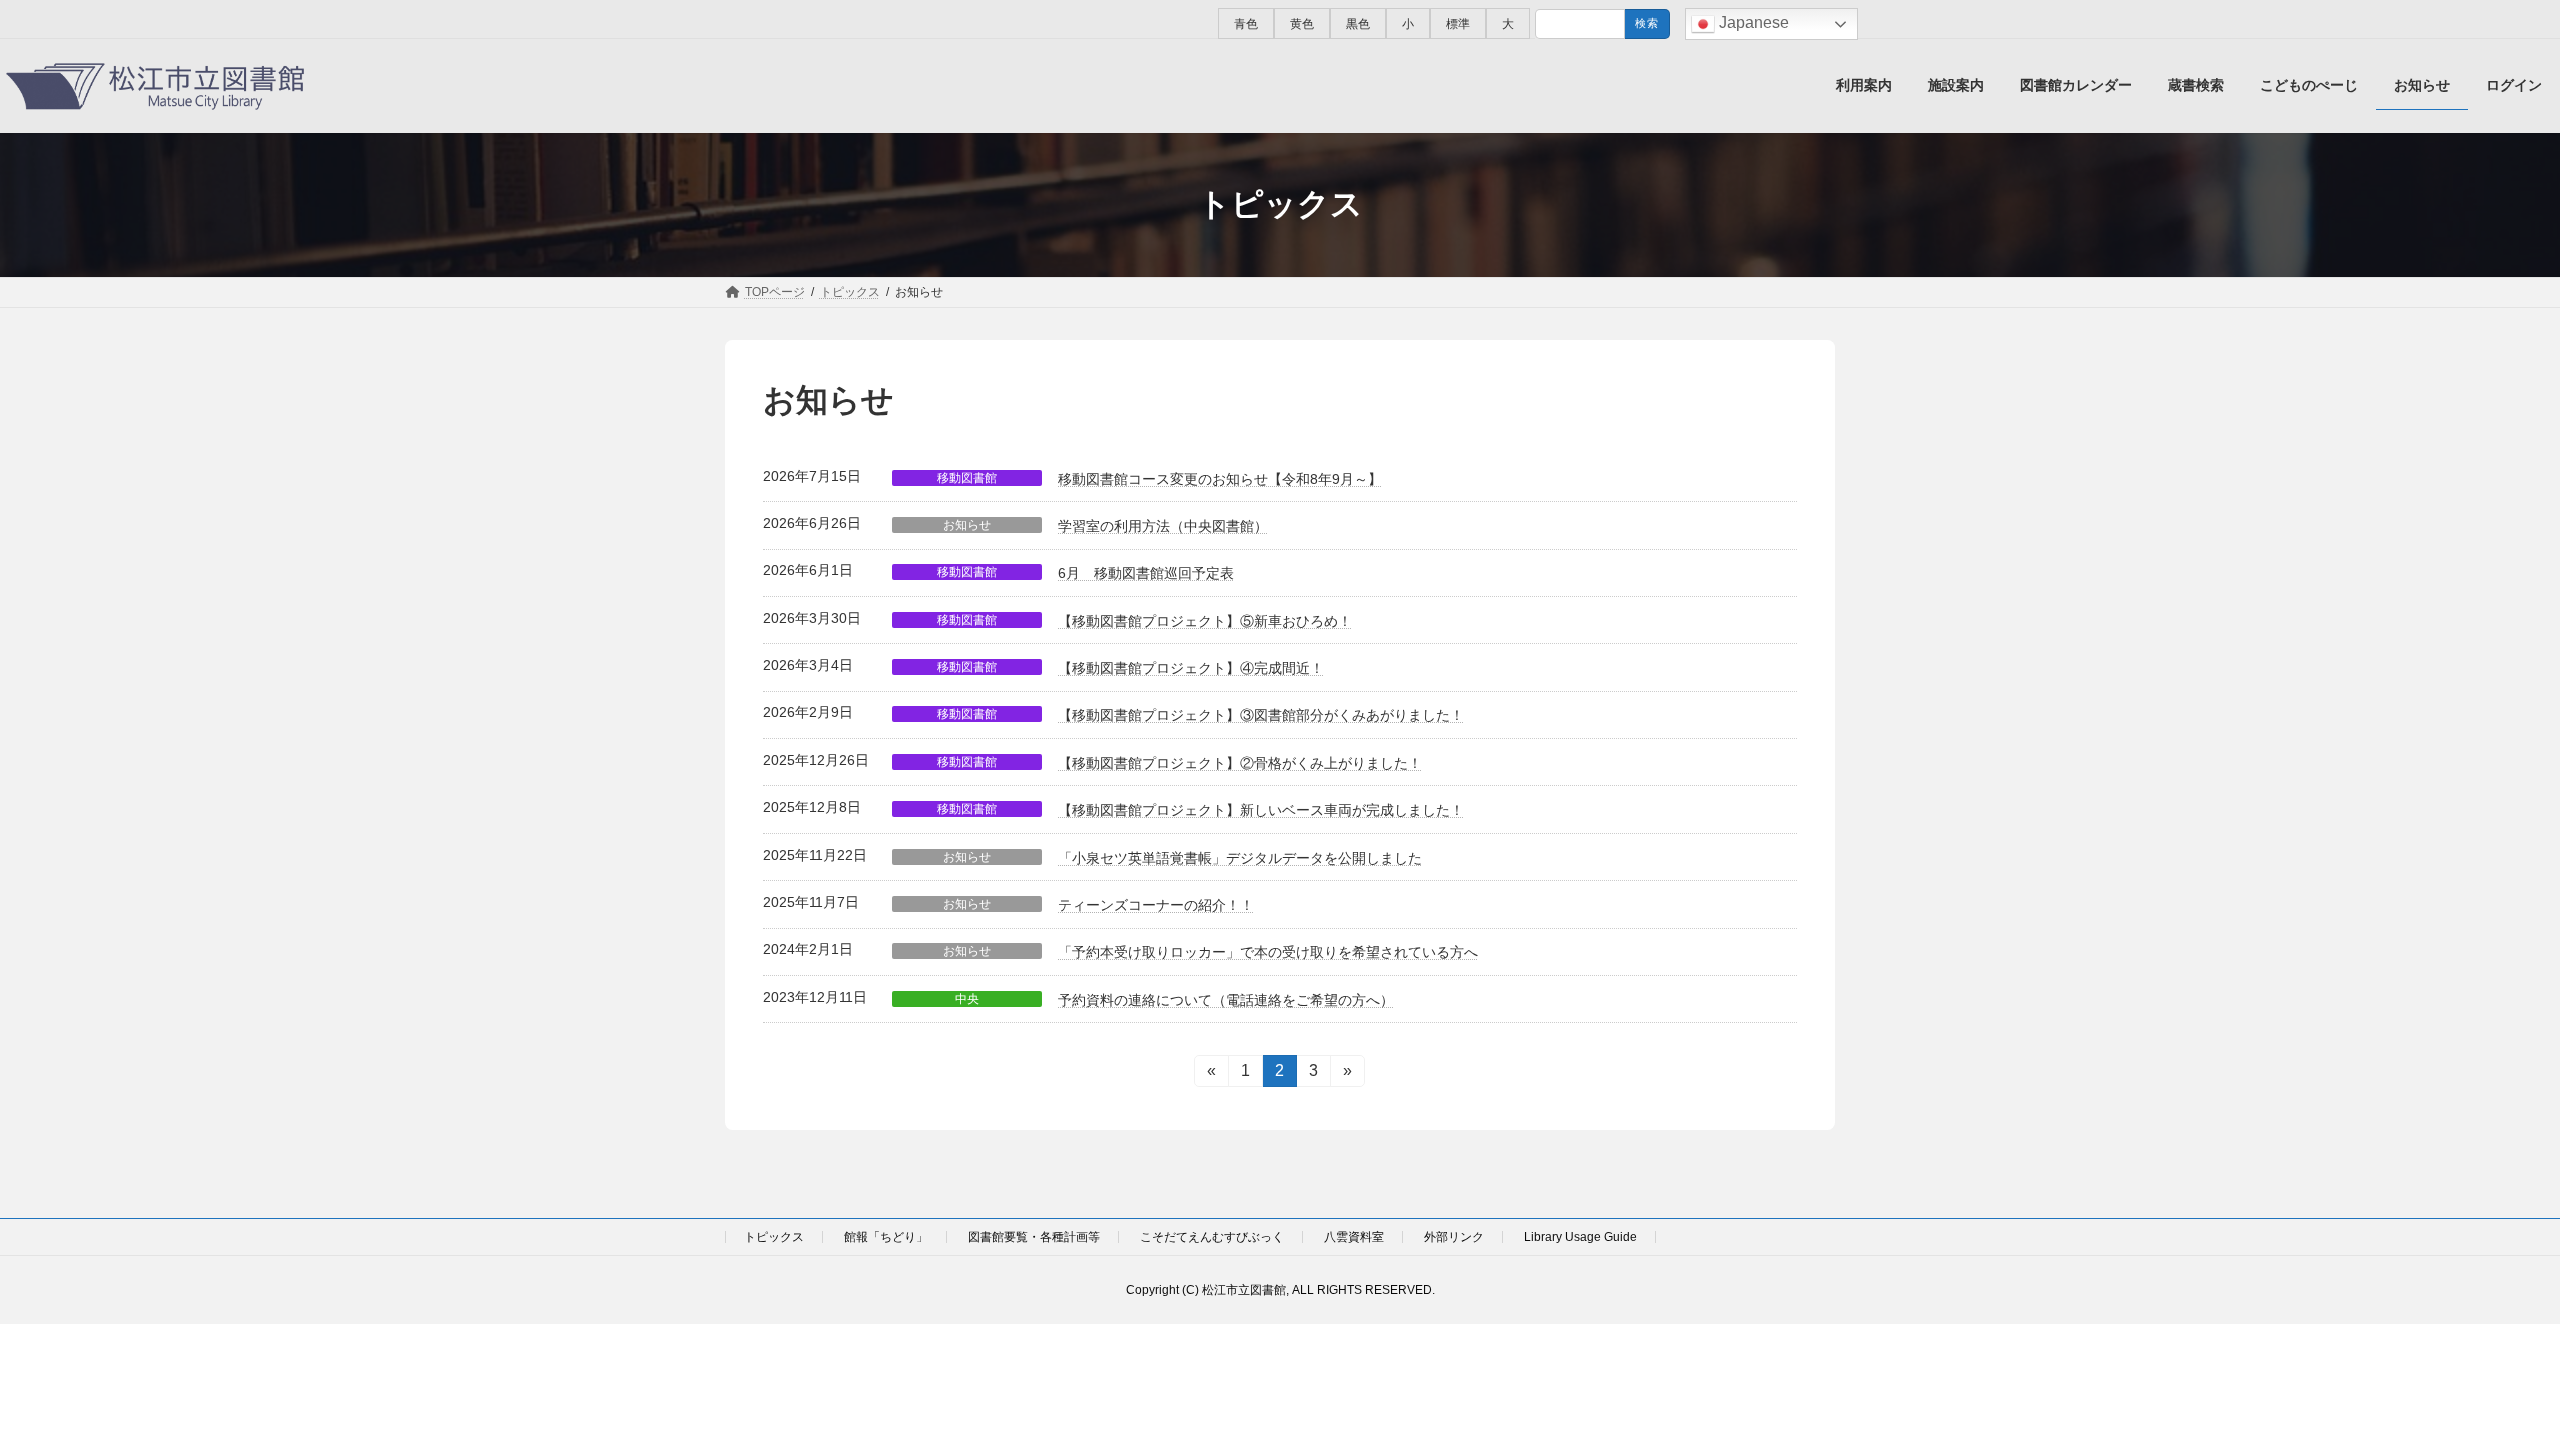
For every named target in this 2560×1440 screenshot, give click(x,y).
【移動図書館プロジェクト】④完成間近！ (1191, 668)
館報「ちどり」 (886, 1237)
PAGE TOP (2485, 1378)
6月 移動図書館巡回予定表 (1146, 573)
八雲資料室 (1354, 1237)
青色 (1246, 24)
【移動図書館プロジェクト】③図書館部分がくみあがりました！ (1261, 715)
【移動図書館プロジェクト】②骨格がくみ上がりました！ (1240, 763)
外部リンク (1454, 1237)
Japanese (1752, 22)
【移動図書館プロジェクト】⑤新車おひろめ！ (1205, 621)
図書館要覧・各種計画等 (1034, 1237)
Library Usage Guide (1580, 1237)
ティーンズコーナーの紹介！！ (1156, 905)
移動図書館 (967, 478)
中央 (967, 999)
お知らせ (967, 525)
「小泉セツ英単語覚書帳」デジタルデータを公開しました (1240, 858)
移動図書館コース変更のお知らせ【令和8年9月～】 (1220, 479)
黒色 (1358, 24)
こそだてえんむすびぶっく (1212, 1237)
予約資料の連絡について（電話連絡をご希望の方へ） (1226, 1000)
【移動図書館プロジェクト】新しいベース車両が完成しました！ (1261, 810)
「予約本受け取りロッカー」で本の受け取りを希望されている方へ (1268, 952)
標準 (1458, 24)
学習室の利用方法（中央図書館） (1163, 526)
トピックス (774, 1237)
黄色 (1302, 24)
